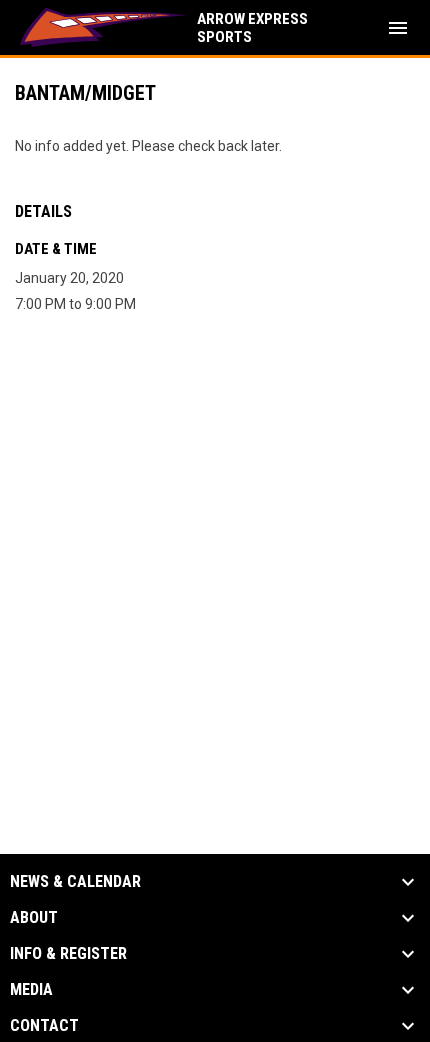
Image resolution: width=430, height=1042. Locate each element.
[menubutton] (398, 28)
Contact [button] (44, 1026)
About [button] (34, 918)
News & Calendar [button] (75, 882)
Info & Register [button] (68, 954)
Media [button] (31, 990)
